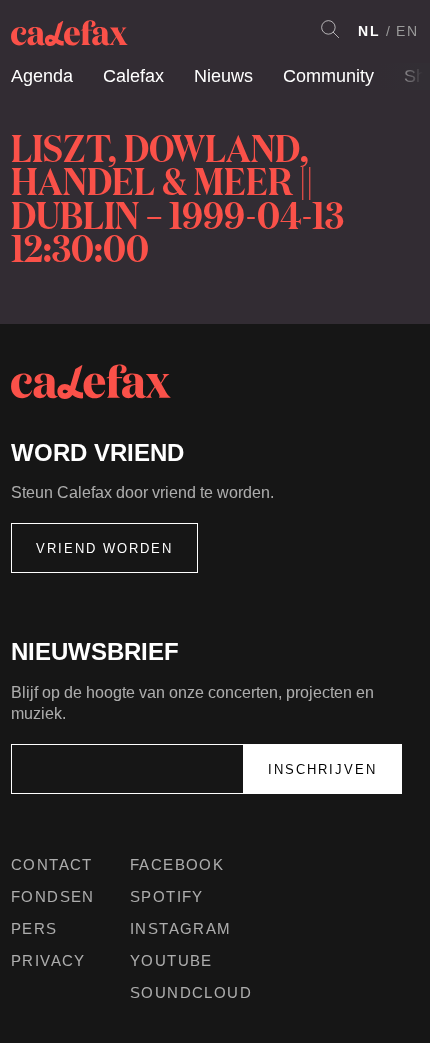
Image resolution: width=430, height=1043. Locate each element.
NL (369, 31)
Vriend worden (104, 548)
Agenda (42, 76)
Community (328, 76)
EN (407, 31)
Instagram (181, 928)
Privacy (48, 960)
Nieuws (223, 76)
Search (330, 29)
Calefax (133, 76)
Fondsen (53, 896)
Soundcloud (191, 992)
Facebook (177, 864)
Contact (52, 864)
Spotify (167, 896)
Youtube (171, 960)
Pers (34, 928)
